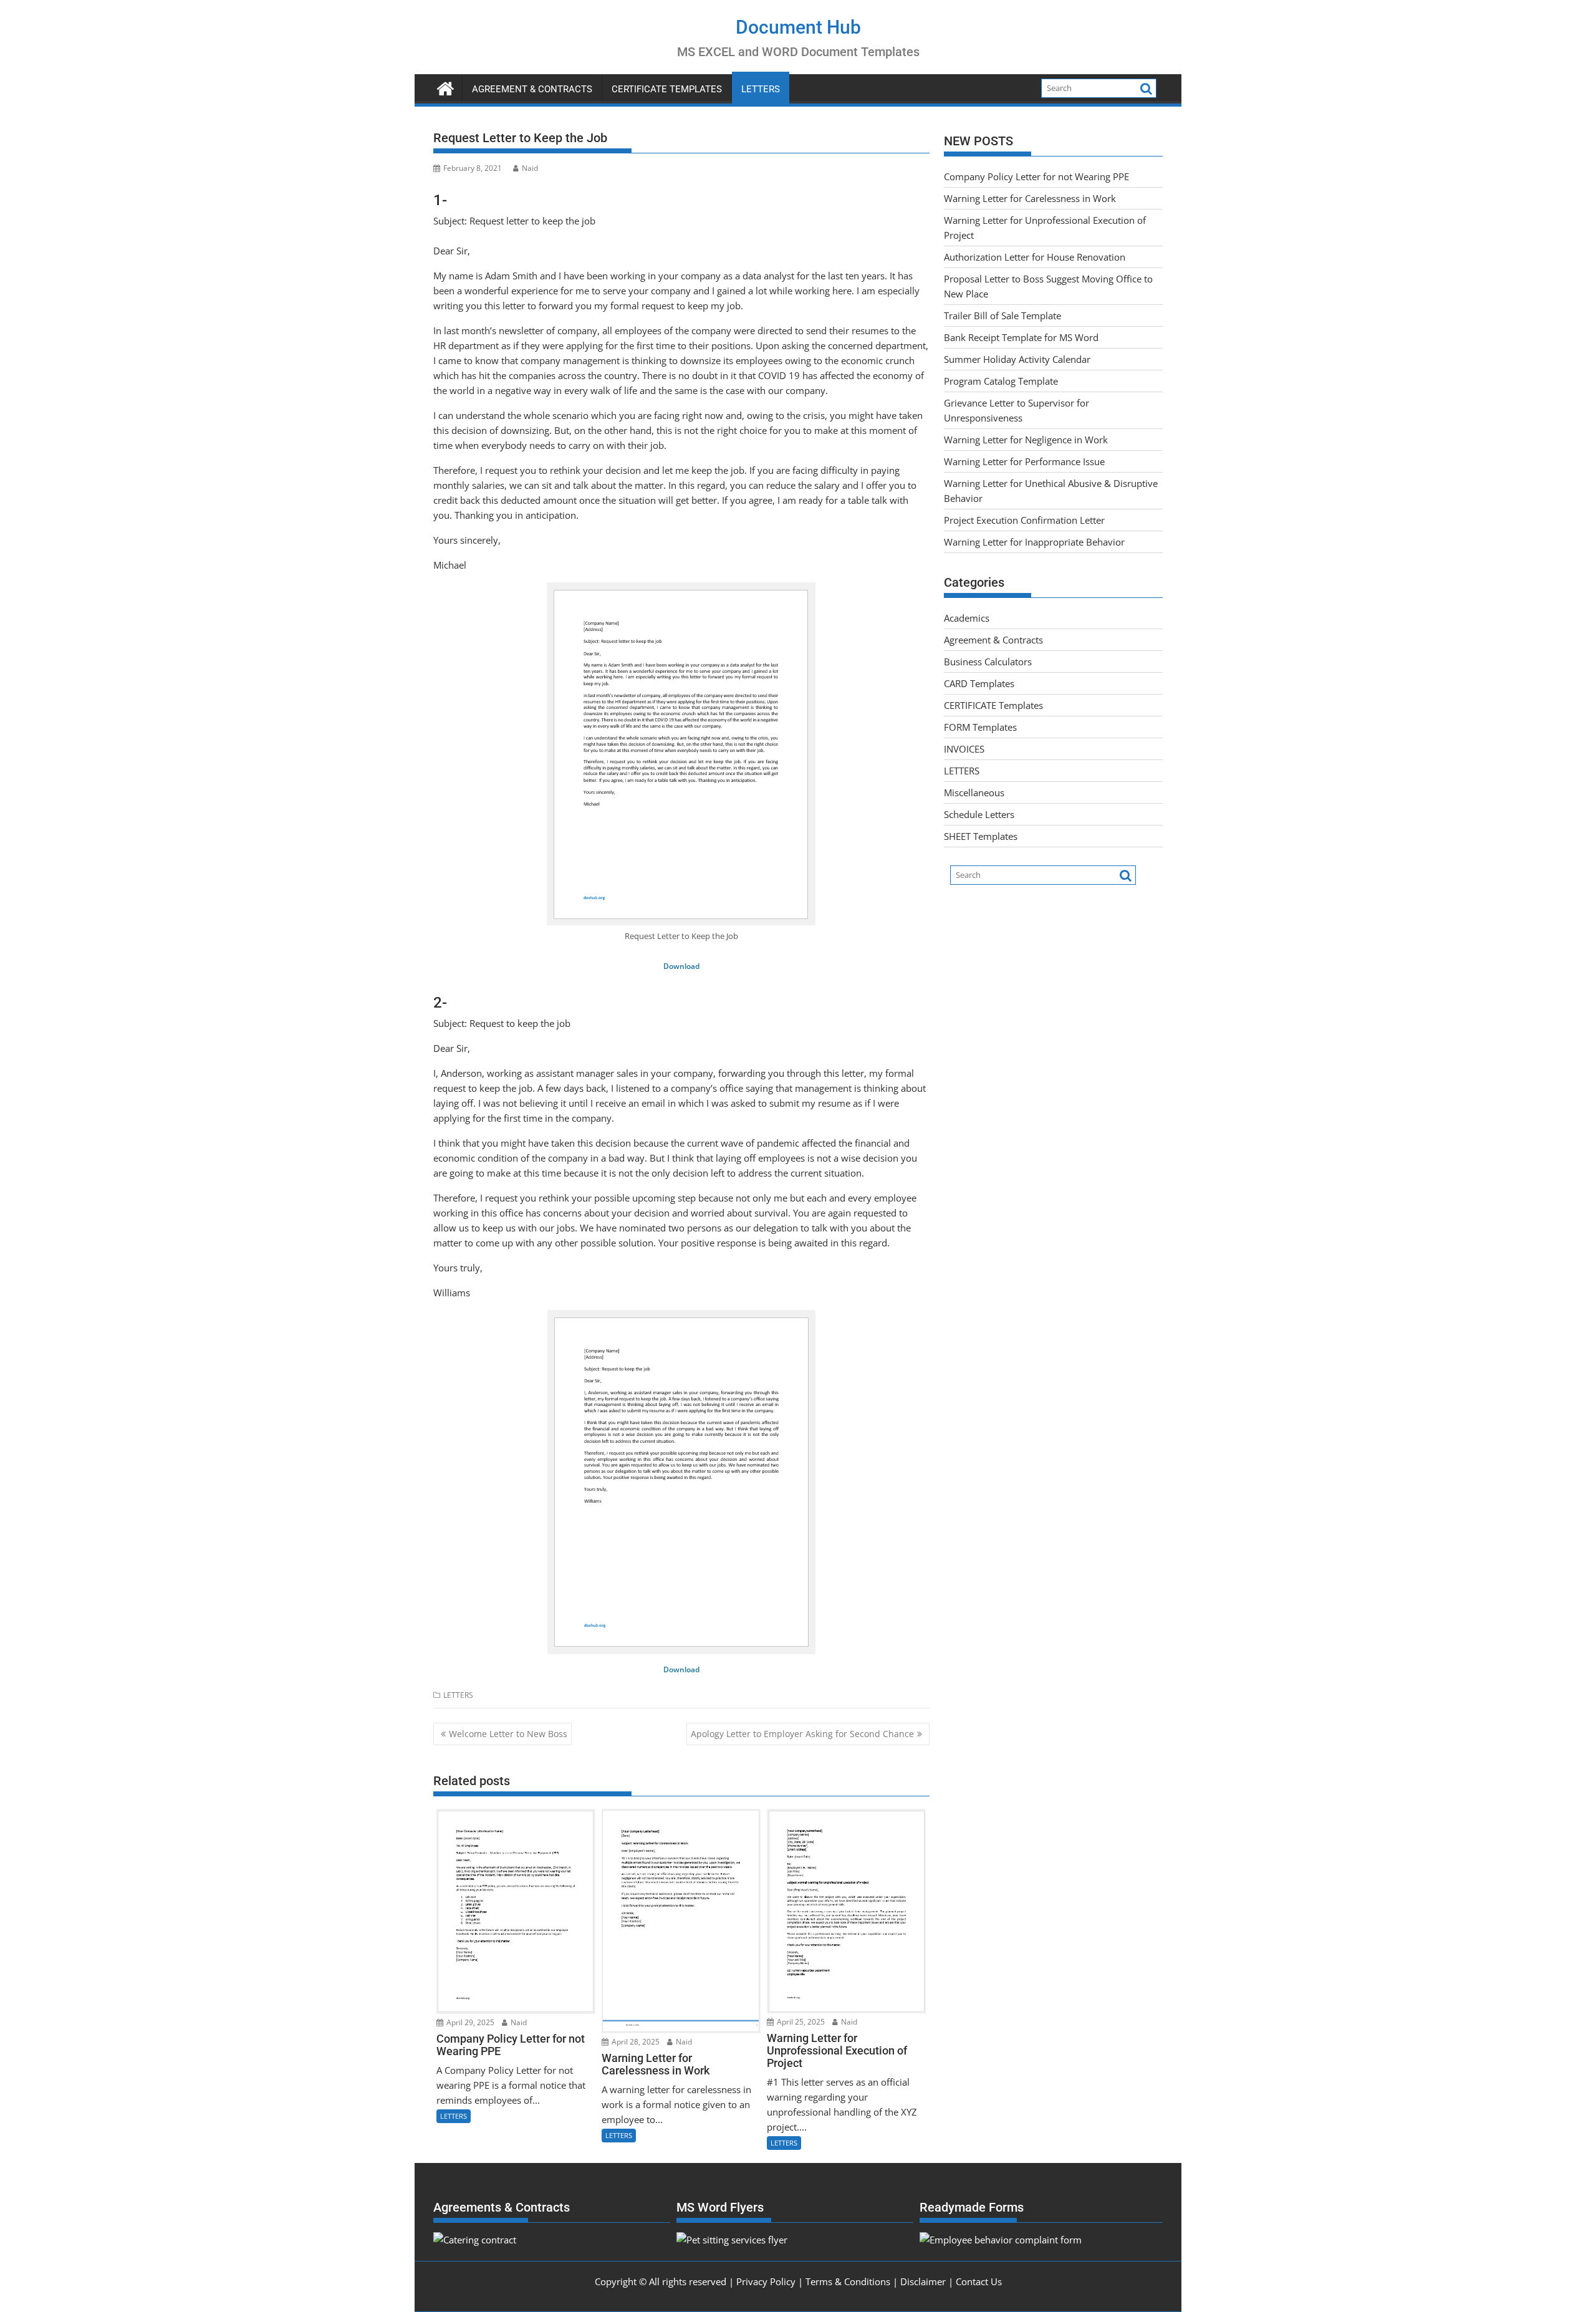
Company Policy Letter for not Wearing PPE (1036, 176)
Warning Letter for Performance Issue (1024, 461)
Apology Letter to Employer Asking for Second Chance (802, 1734)
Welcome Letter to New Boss (508, 1734)
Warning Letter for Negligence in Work (1026, 440)
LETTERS (761, 89)
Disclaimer (923, 2281)
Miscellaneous (974, 792)
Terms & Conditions (848, 2281)
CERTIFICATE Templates (667, 89)
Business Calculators (988, 662)
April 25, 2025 (800, 2022)
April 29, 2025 (469, 2022)
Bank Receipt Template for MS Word (1021, 337)
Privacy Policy (766, 2281)
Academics (967, 618)
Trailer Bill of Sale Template (1002, 315)
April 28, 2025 (635, 2042)
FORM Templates (980, 727)
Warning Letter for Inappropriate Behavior (1034, 542)
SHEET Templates (981, 836)
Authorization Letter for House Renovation (1035, 257)
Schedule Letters (979, 814)
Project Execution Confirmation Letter (1024, 520)
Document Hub (798, 27)
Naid (530, 168)
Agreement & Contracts (532, 89)
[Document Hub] (445, 87)
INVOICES (964, 749)
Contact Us (979, 2281)
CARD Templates (979, 683)
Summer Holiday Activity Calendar (1017, 359)
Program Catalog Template (1001, 381)
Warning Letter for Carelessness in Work (1030, 198)
